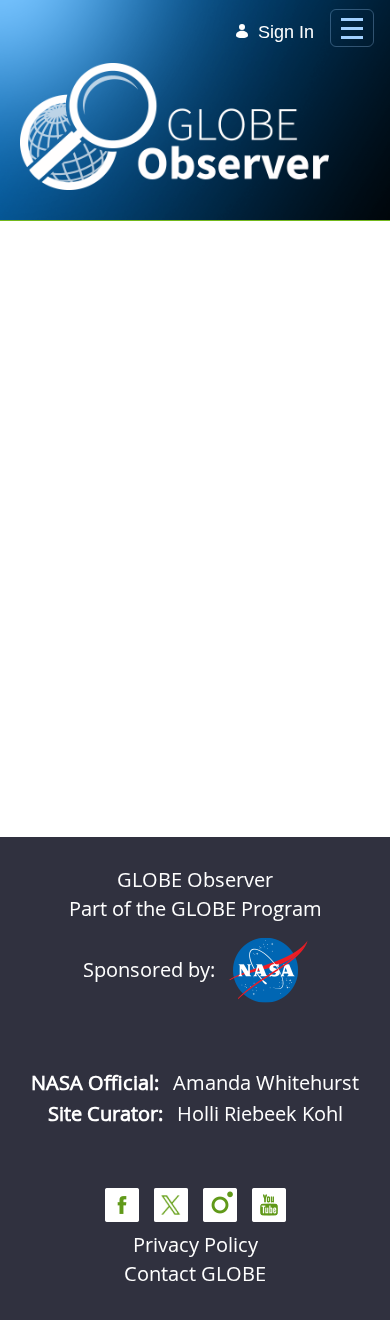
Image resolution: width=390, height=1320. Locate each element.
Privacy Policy (195, 1244)
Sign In (286, 32)
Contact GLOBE (195, 1273)
